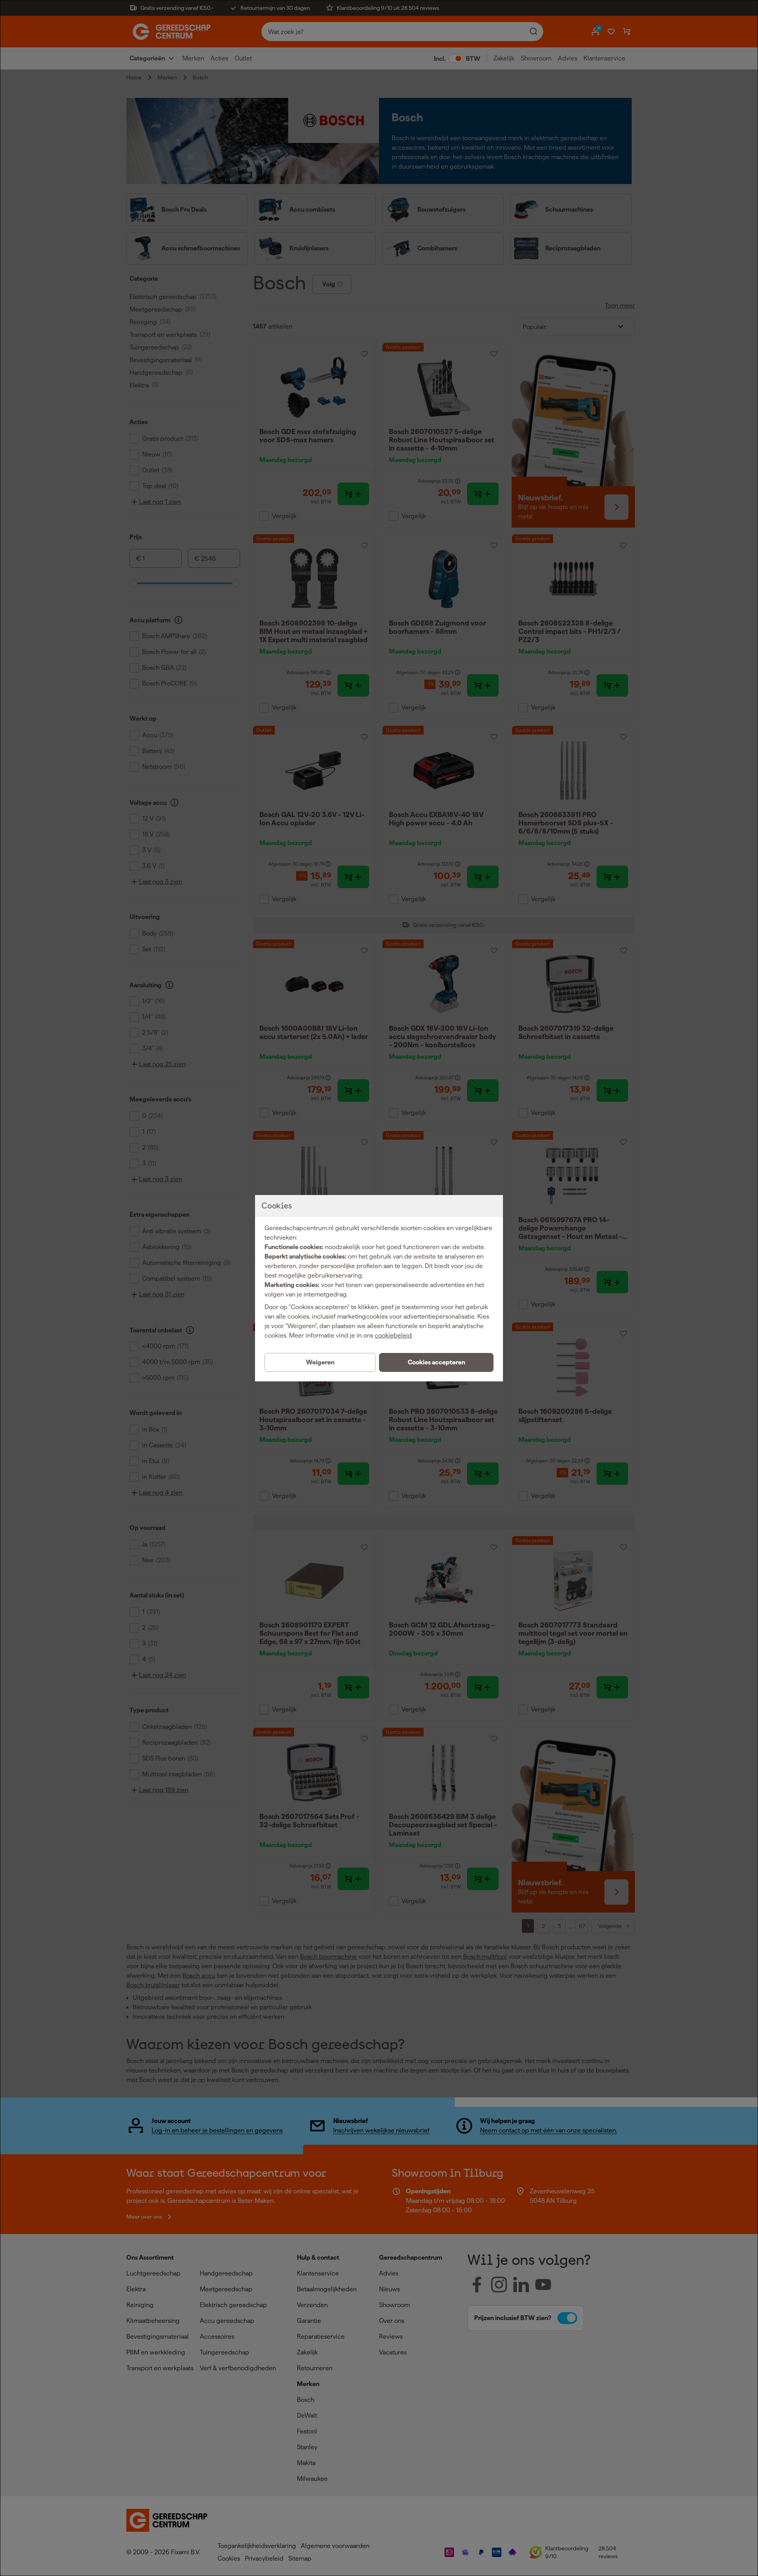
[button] (436, 1362)
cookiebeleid (393, 1335)
